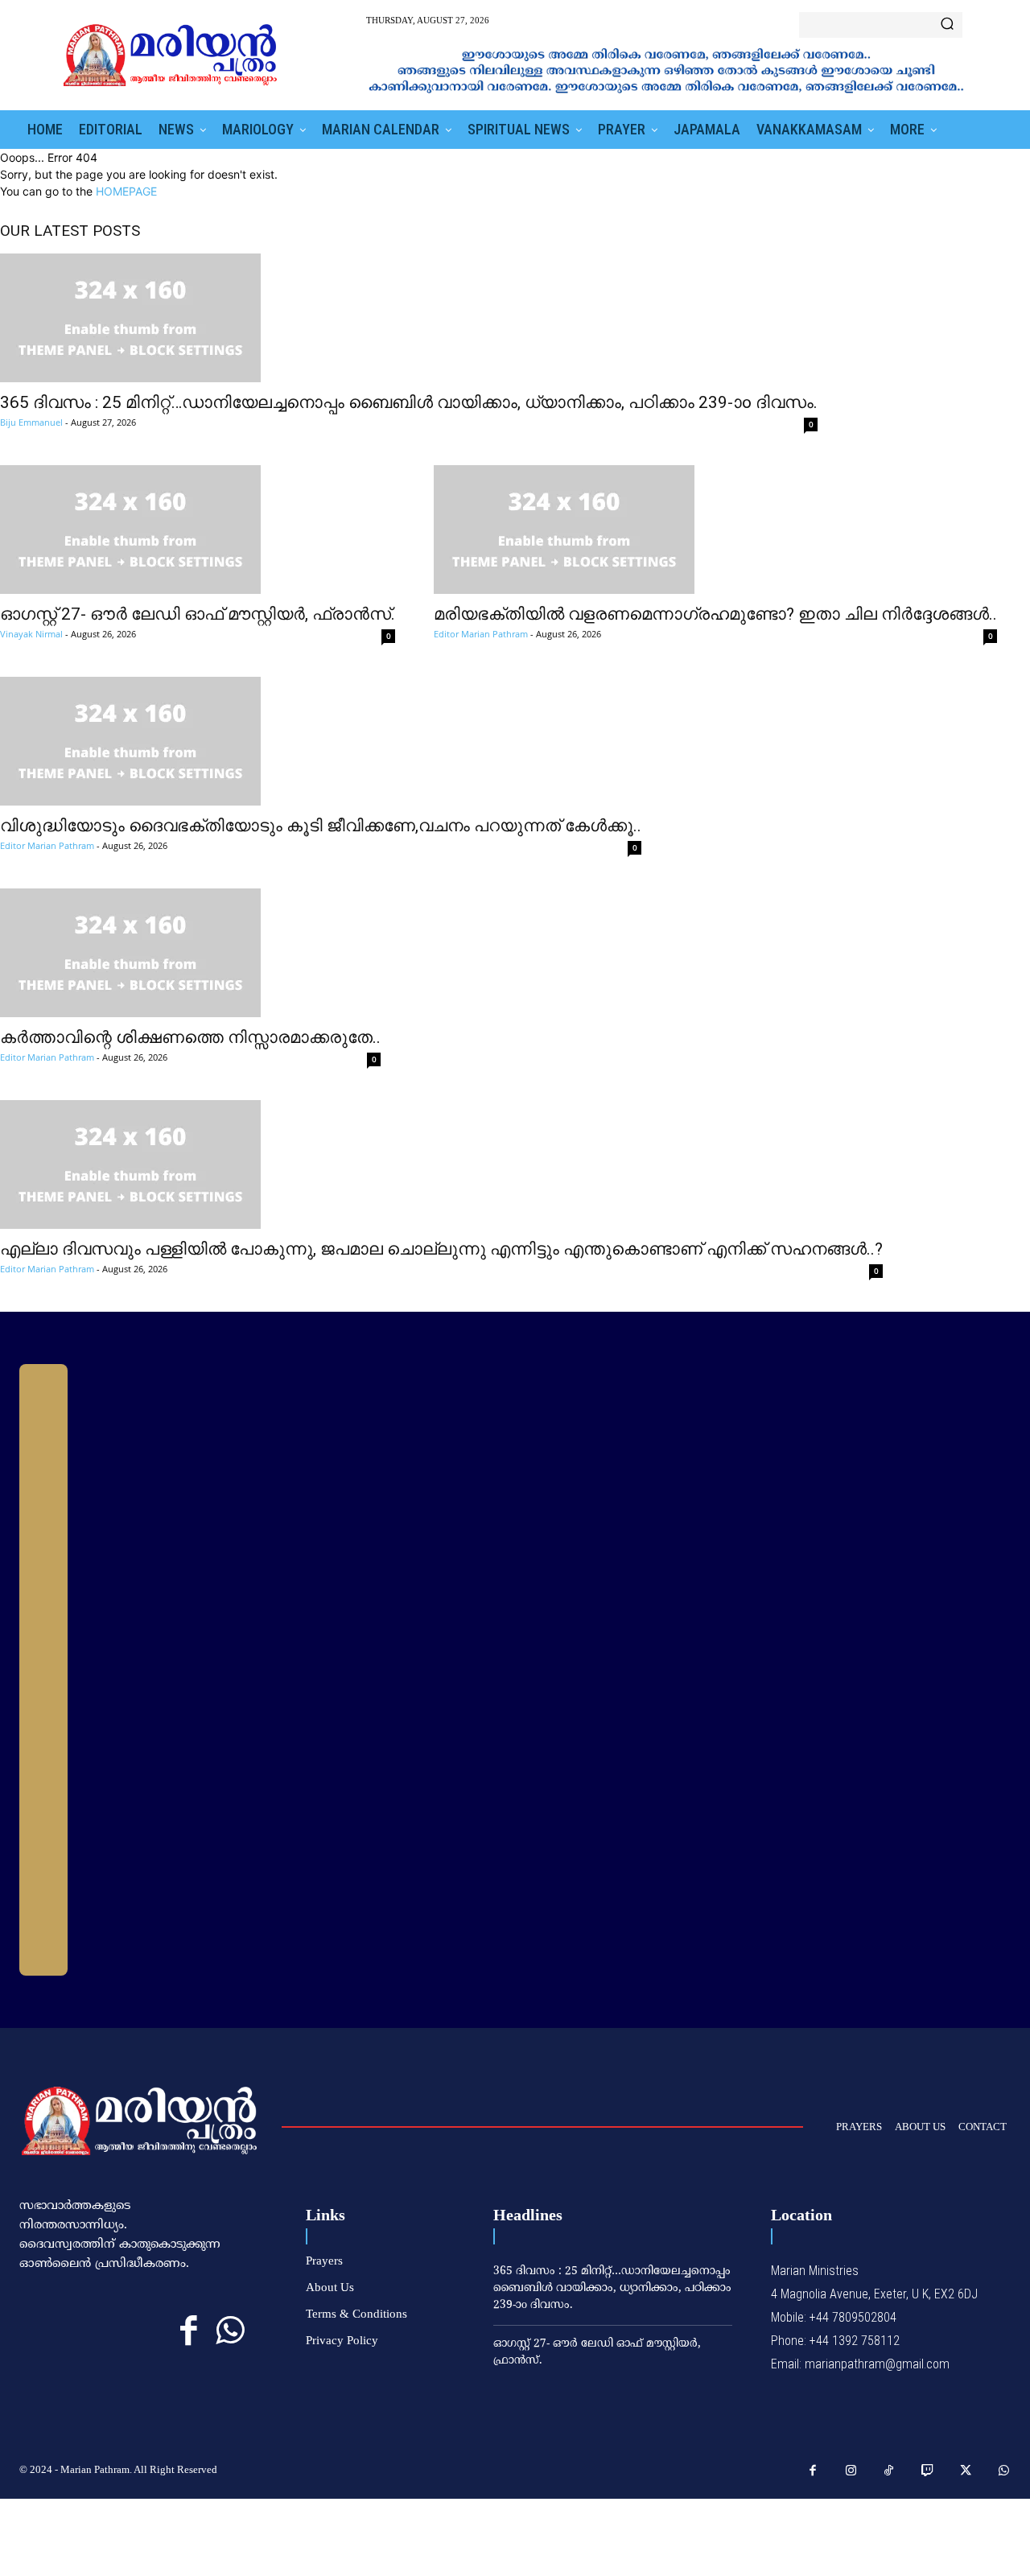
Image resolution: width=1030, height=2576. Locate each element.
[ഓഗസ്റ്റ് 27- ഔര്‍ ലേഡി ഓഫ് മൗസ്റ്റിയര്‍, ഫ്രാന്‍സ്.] (198, 530)
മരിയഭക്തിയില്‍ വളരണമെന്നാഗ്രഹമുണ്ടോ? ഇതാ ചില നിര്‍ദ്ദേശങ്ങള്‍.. (715, 614)
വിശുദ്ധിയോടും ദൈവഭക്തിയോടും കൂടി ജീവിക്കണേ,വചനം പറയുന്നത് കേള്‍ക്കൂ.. (321, 826)
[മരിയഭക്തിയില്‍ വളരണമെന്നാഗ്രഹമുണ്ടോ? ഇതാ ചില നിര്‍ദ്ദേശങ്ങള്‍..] (715, 530)
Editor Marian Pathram (481, 634)
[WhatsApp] (230, 2331)
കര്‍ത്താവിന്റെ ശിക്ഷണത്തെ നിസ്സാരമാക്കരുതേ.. (190, 1037)
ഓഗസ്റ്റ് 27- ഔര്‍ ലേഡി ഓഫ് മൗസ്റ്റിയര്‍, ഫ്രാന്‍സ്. (198, 614)
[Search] (947, 25)
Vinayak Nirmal (31, 634)
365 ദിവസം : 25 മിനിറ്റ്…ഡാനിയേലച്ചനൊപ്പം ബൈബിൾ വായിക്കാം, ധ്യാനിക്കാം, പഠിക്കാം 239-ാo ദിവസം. (409, 402)
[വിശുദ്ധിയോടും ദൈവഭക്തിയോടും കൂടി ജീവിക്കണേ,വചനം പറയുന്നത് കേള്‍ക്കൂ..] (321, 741)
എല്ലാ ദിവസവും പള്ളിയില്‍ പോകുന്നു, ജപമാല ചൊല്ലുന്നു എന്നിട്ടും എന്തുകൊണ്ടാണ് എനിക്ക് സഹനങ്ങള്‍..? (441, 1249)
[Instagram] (851, 2471)
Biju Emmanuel (31, 422)
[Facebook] (189, 2331)
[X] (966, 2471)
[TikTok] (889, 2471)
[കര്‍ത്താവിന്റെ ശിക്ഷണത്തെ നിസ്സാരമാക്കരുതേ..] (190, 953)
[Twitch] (928, 2471)
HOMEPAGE (126, 191)
